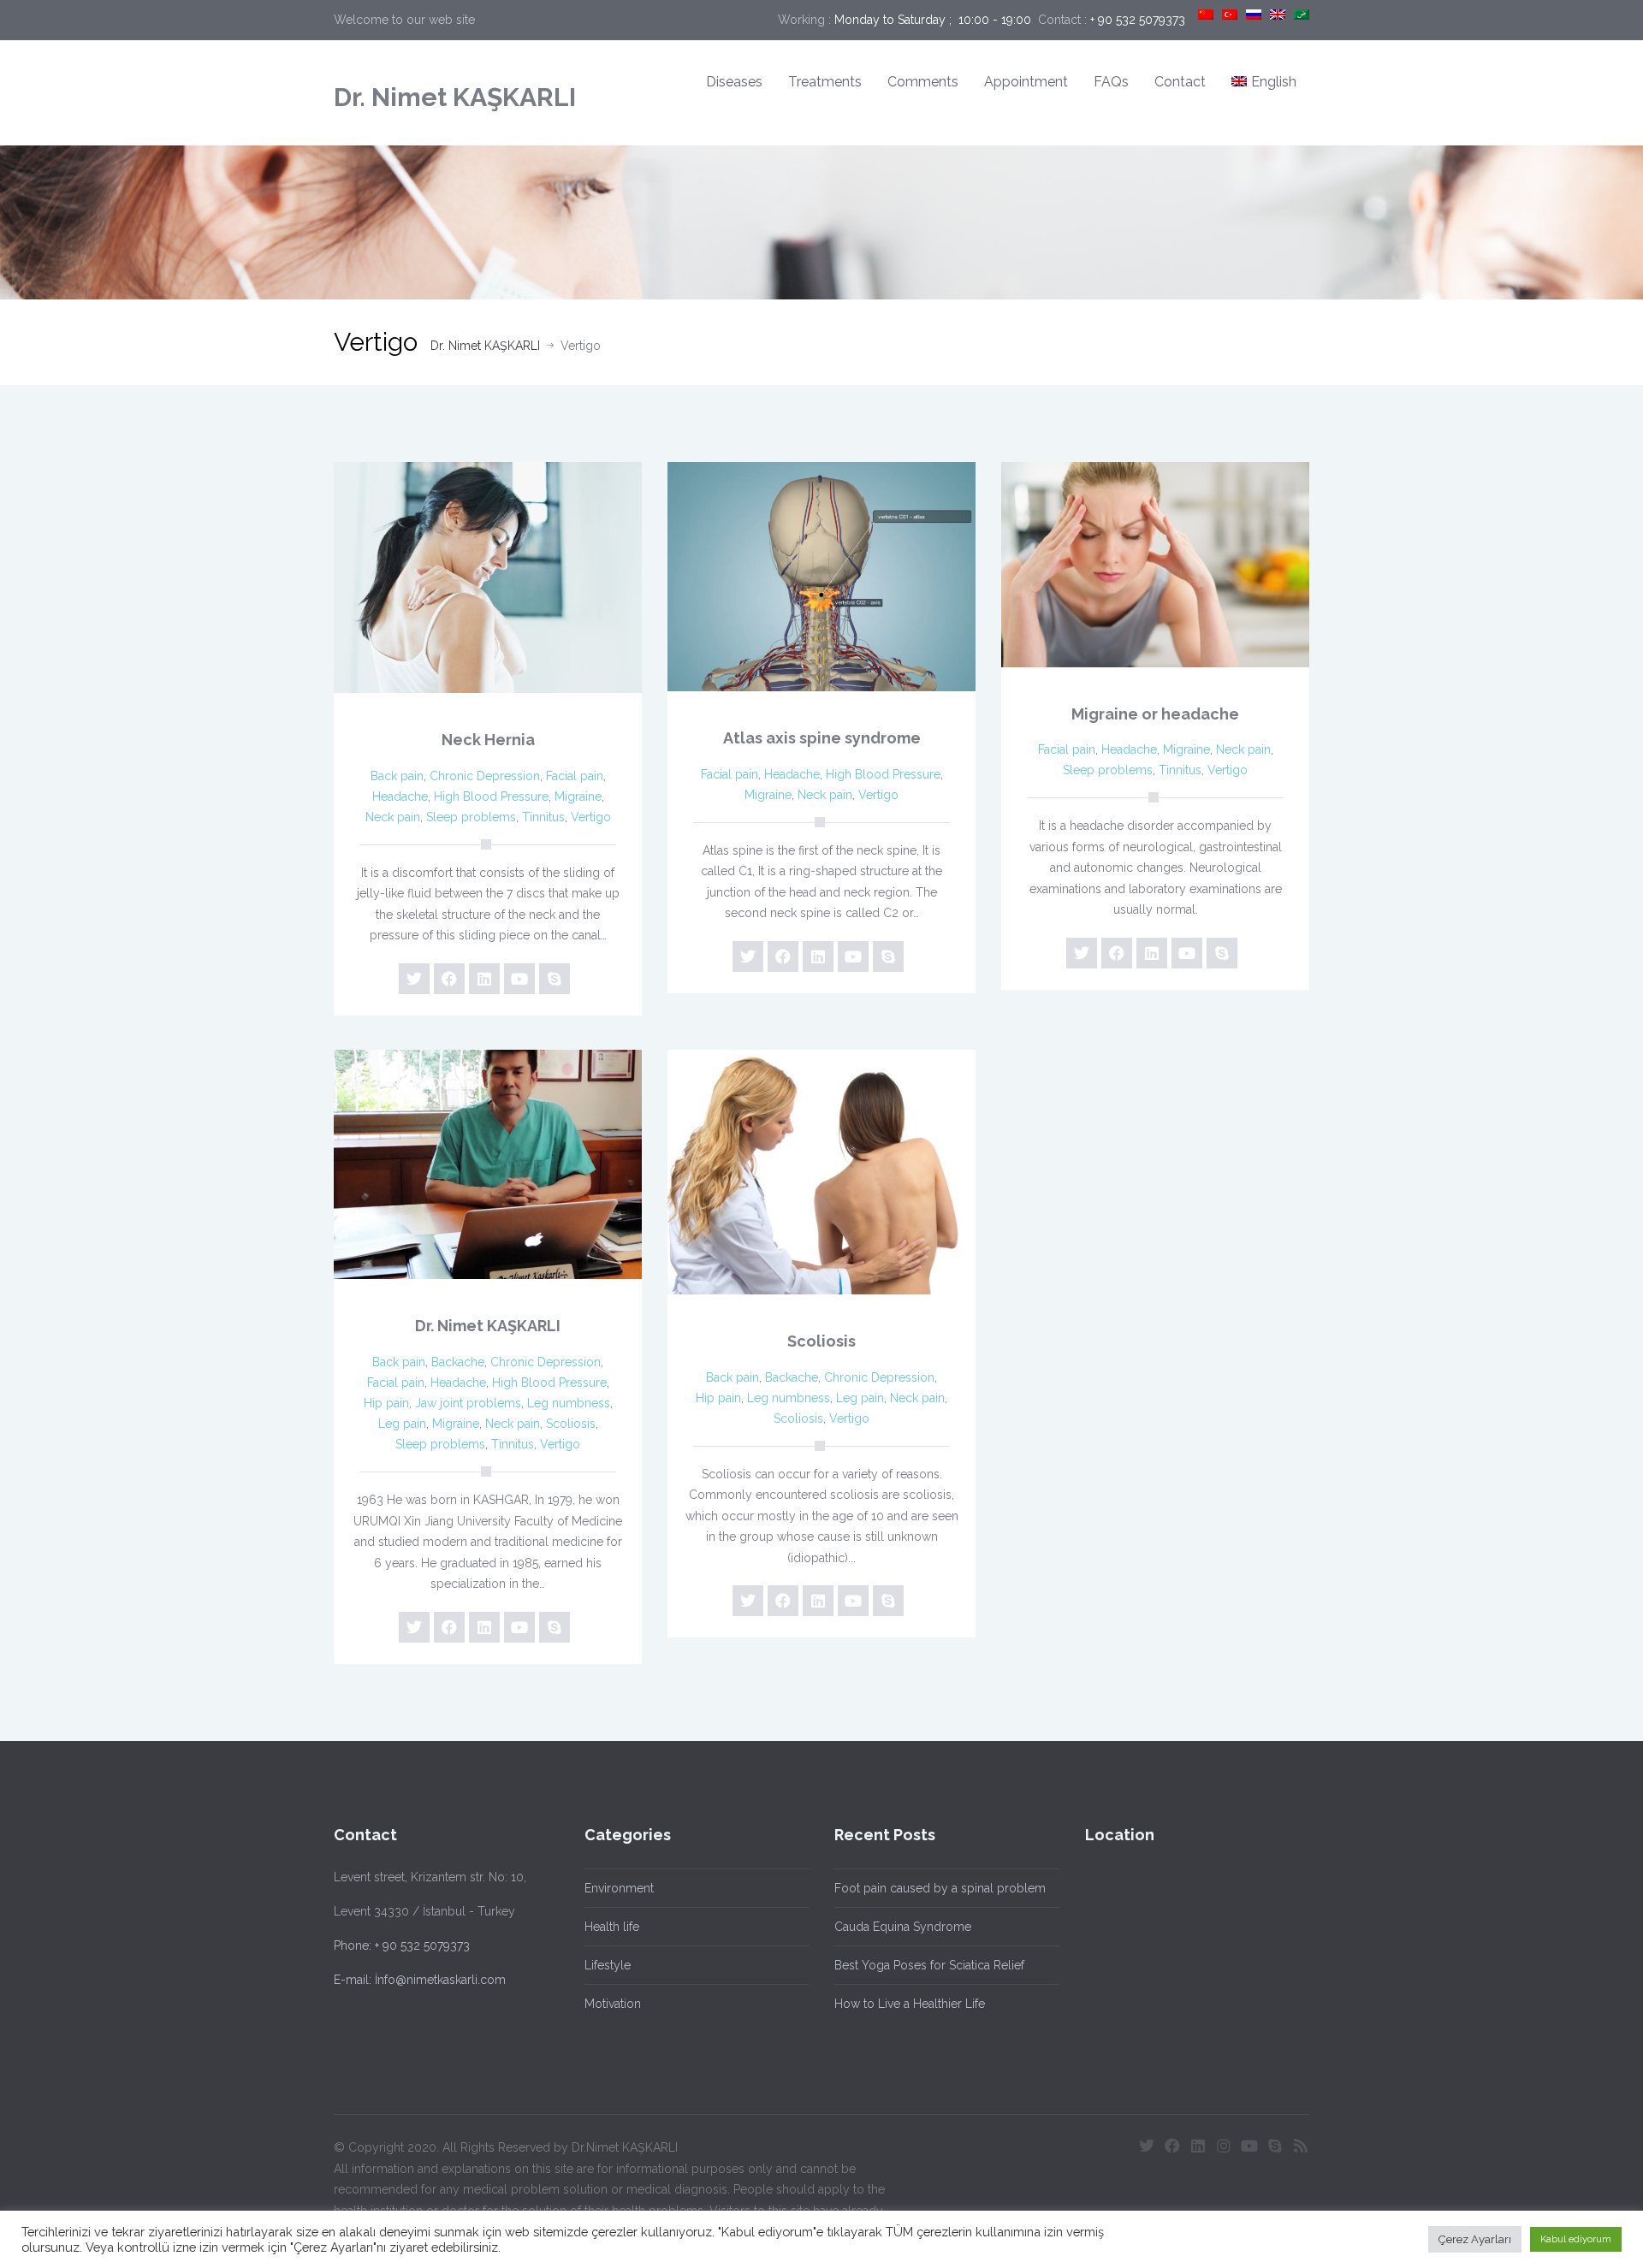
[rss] (1301, 2146)
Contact (1180, 82)
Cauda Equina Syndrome (903, 1927)
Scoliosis (571, 1424)
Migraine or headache (1155, 714)
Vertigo (591, 817)
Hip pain (386, 1403)
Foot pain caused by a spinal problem (940, 1888)
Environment (619, 1888)
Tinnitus (543, 817)
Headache (400, 796)
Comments (923, 82)
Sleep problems (471, 817)
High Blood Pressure (491, 796)
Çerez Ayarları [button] (1475, 2239)
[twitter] (414, 979)
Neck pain (393, 817)
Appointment (1026, 82)
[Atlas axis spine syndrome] (821, 577)
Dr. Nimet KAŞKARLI (455, 97)
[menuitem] (1264, 83)
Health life (612, 1927)
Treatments (825, 82)
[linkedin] (484, 979)
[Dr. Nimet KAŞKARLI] (488, 1165)
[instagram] (1224, 2146)
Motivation (613, 2004)
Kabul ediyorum (1576, 2239)
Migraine (578, 796)
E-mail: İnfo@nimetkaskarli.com (420, 1980)
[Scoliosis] (821, 1172)
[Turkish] (1230, 15)
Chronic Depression (485, 776)
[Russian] (1254, 15)
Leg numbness (569, 1403)
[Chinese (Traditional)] (1206, 15)
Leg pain (402, 1424)
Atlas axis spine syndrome (822, 738)
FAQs (1111, 82)
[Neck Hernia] (488, 577)
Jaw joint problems (468, 1403)
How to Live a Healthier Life (910, 2004)
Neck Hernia (488, 740)
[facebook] (449, 979)
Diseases (734, 82)
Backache (458, 1362)
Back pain (397, 776)
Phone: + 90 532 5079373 (402, 1945)
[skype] (555, 979)
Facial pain (575, 776)
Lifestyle (608, 1965)
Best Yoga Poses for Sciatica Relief (929, 1965)
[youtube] (519, 979)
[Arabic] (1302, 15)
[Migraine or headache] (1155, 565)
